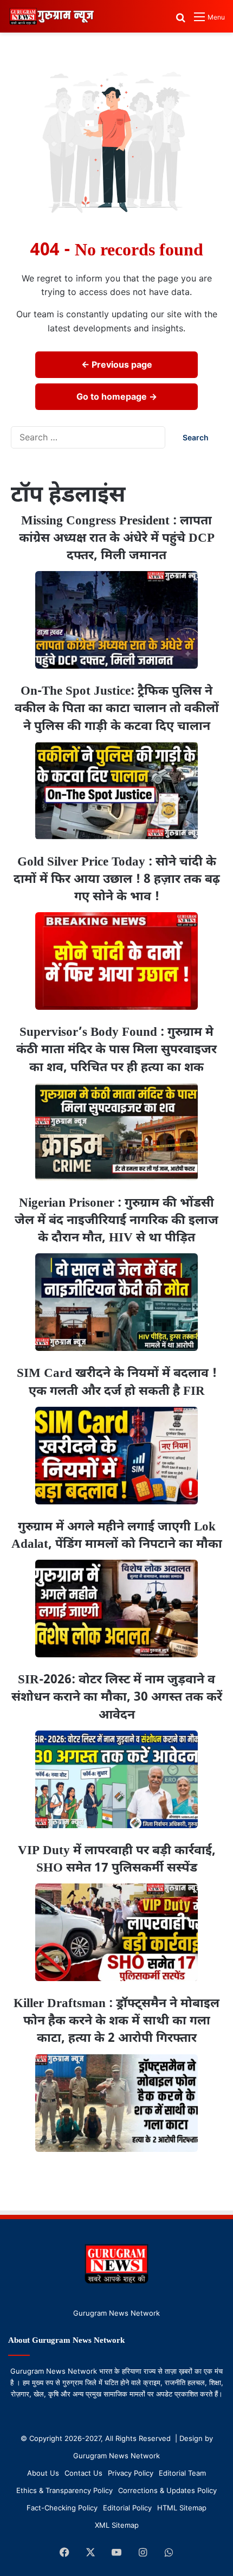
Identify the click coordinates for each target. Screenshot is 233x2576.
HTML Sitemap (182, 2508)
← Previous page (117, 364)
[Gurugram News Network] (51, 16)
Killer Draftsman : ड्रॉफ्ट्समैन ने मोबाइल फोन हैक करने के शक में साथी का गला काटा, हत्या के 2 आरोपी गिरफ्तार (116, 2021)
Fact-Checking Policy (62, 2508)
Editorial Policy (127, 2508)
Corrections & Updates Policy (167, 2490)
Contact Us (83, 2473)
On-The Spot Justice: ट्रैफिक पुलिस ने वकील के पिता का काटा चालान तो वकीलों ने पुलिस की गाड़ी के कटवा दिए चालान (117, 709)
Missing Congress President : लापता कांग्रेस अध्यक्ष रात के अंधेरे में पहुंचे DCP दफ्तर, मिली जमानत (117, 539)
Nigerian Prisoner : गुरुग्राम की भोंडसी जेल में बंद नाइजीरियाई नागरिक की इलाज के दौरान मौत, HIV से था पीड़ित (116, 1221)
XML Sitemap (117, 2525)
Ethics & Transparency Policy (64, 2490)
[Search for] (180, 21)
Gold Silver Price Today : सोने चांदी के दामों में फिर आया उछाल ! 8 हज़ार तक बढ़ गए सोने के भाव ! (117, 880)
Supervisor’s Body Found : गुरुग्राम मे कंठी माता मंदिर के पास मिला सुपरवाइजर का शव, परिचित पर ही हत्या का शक (116, 1050)
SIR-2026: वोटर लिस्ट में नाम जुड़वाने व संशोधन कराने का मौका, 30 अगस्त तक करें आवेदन (117, 1697)
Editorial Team (182, 2473)
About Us (43, 2473)
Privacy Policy (131, 2473)
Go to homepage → (117, 396)
